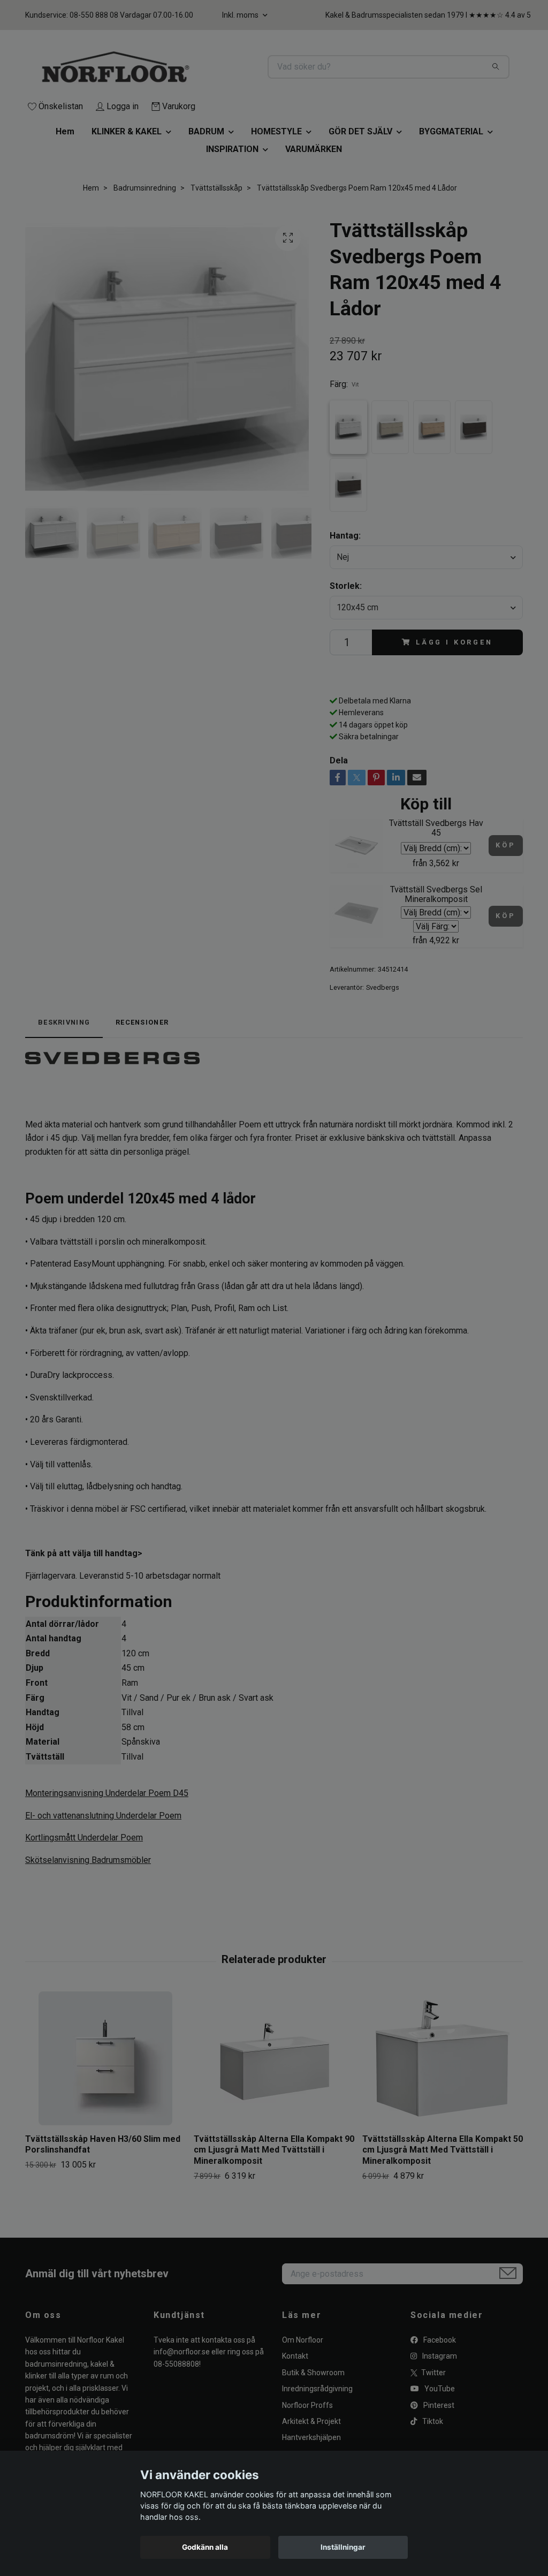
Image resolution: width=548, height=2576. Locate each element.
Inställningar (343, 2547)
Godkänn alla (205, 2547)
